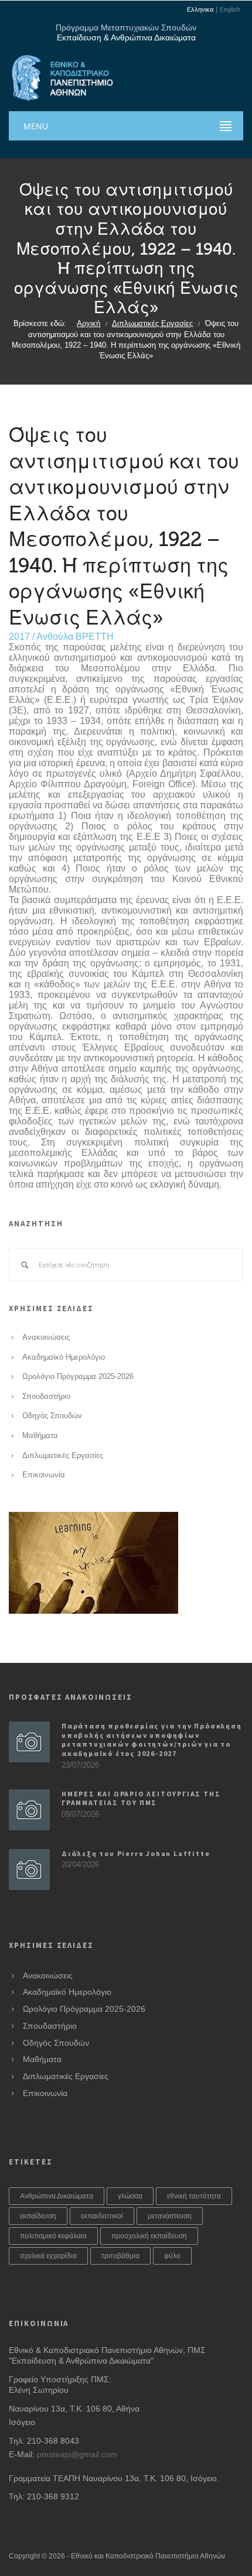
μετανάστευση (170, 2216)
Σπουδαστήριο (46, 1397)
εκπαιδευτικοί (102, 2216)
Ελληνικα (200, 10)
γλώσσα (130, 2196)
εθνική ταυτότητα (194, 2196)
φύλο (172, 2256)
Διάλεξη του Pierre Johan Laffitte (136, 1853)
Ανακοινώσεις (46, 1337)
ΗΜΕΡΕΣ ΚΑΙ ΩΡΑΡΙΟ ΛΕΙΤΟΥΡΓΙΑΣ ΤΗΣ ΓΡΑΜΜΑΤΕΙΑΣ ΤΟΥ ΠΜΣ (141, 1798)
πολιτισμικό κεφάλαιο (53, 2236)
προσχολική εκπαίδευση (149, 2236)
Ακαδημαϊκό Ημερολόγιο (64, 1357)
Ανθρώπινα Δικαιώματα (57, 2196)
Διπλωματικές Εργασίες (152, 324)
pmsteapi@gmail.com (77, 2454)
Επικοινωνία (44, 1475)
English (230, 10)
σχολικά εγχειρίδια (48, 2256)
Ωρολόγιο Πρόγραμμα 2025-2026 (78, 1377)
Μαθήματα (40, 1436)
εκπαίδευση (38, 2216)
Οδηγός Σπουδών (52, 1416)
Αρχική (88, 324)
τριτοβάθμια (120, 2256)
